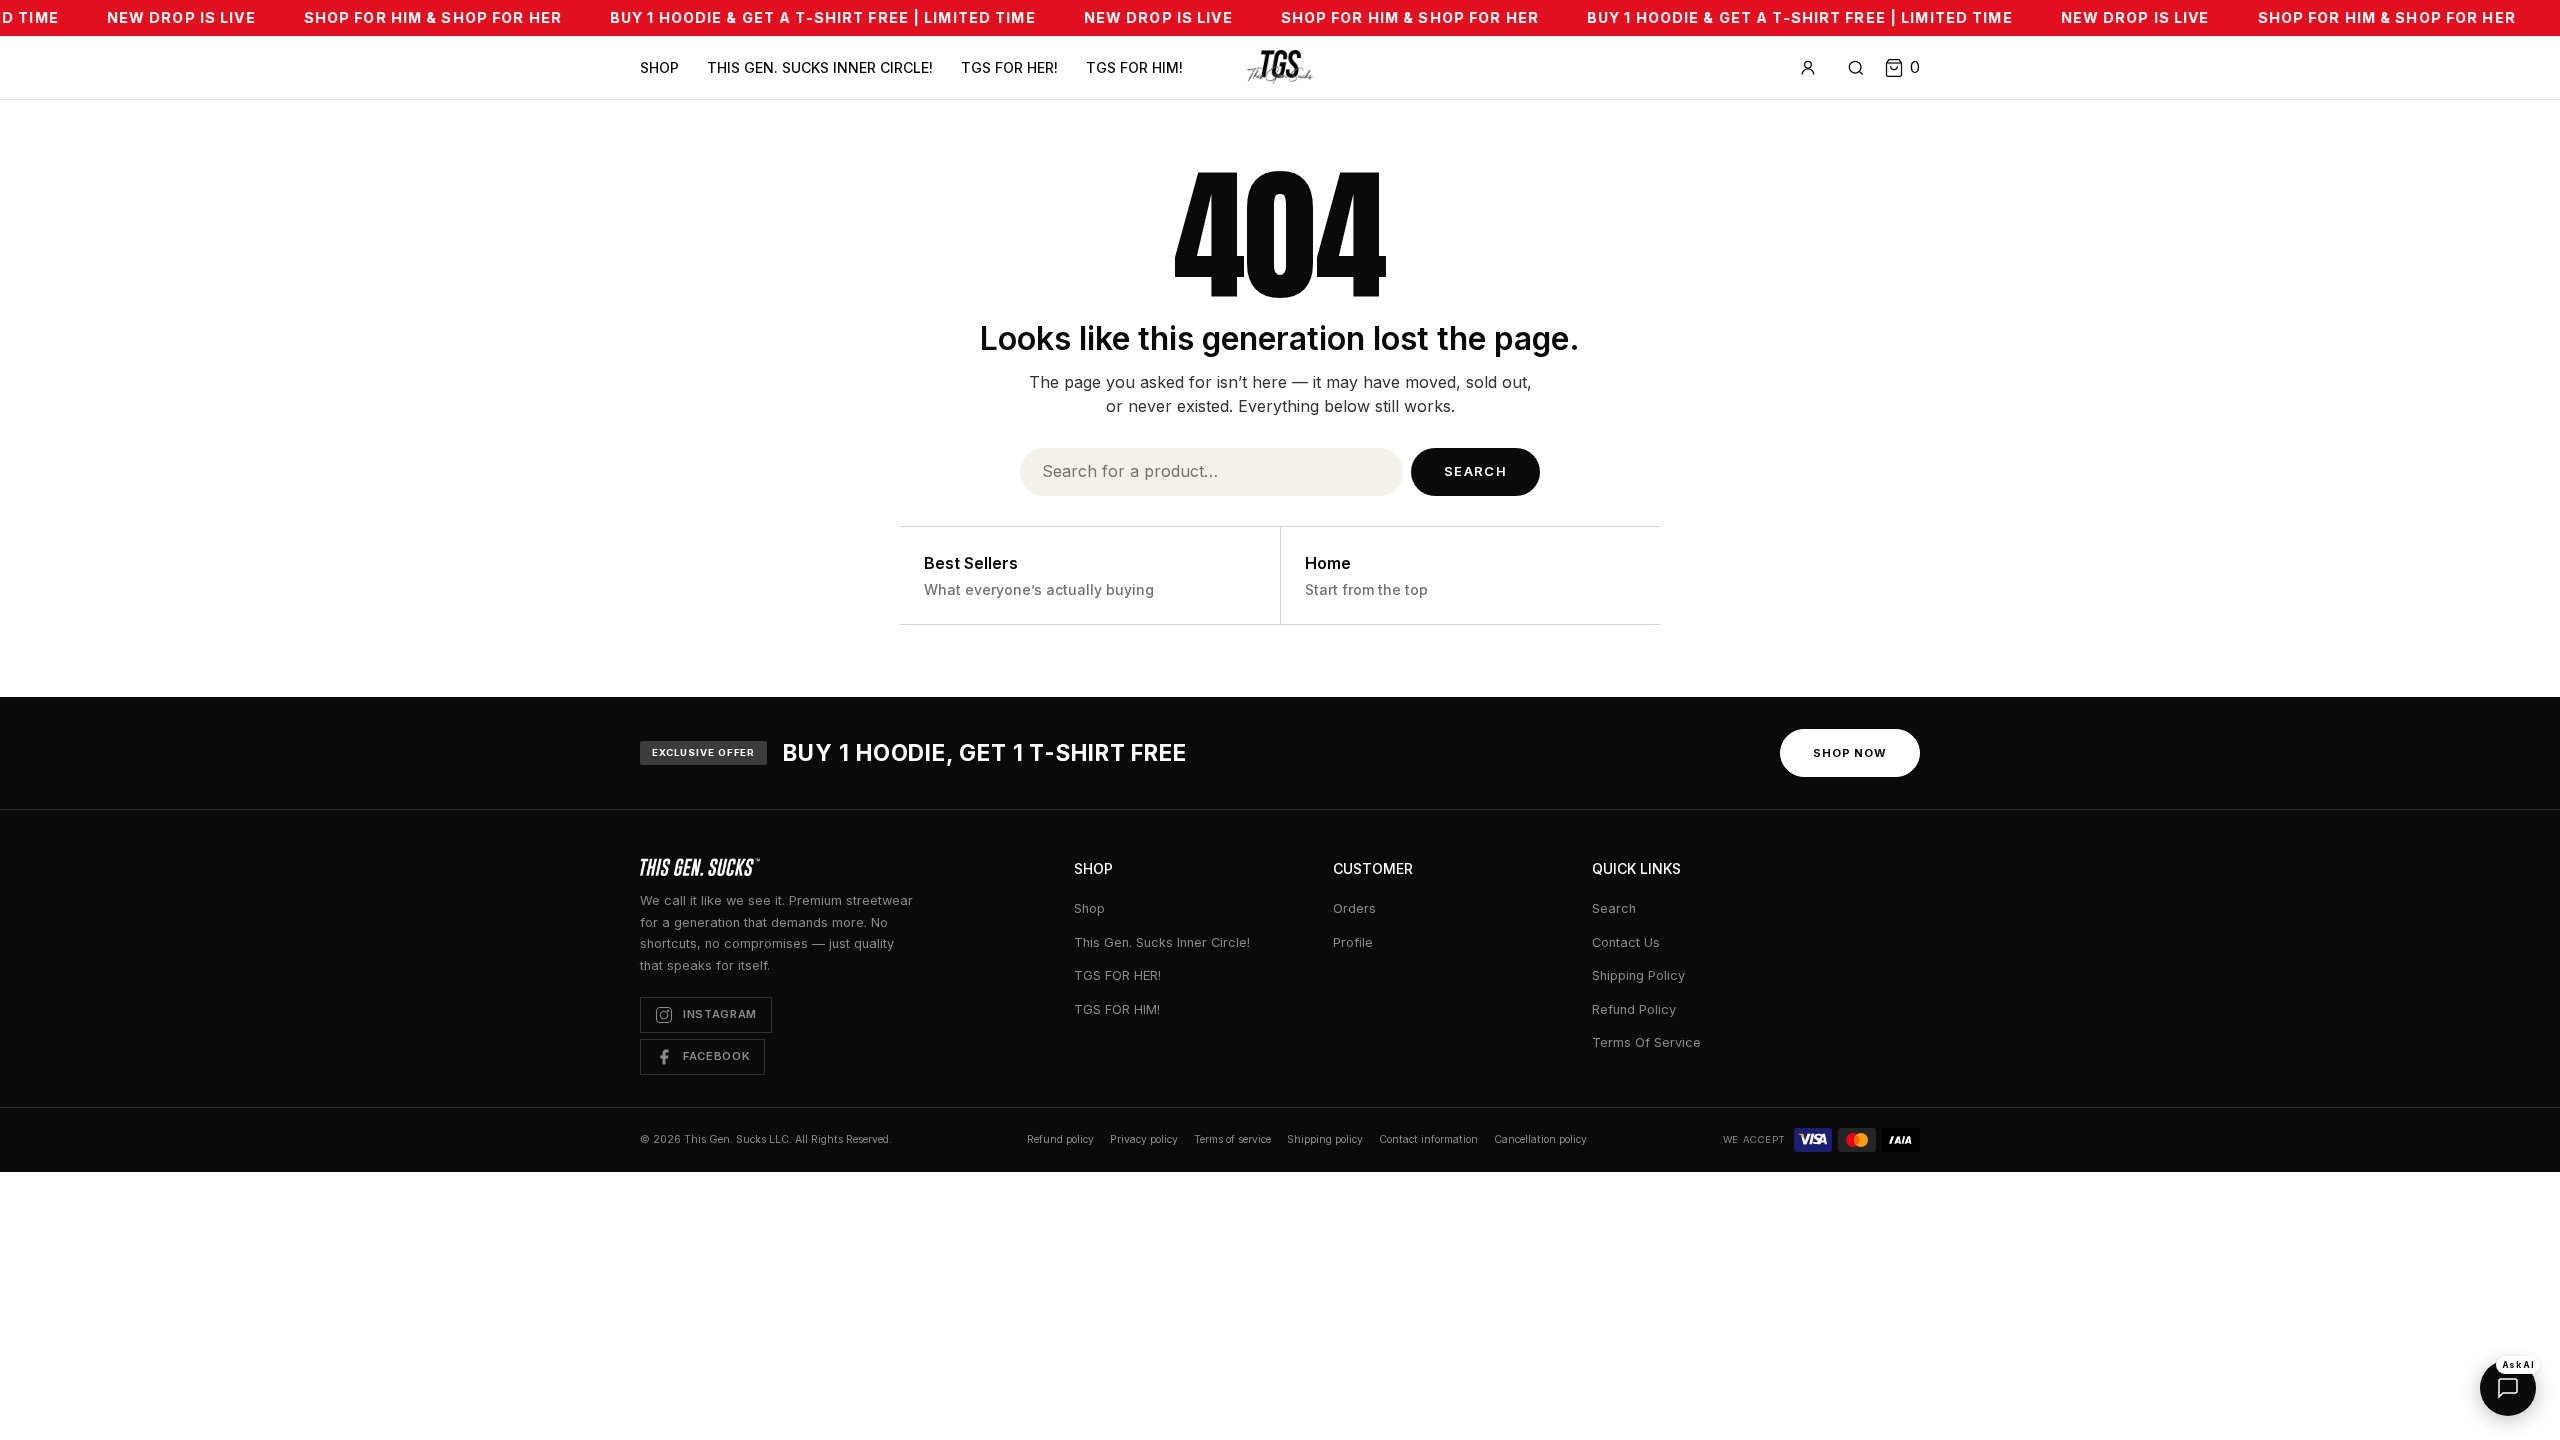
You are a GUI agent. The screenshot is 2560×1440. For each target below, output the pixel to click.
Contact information (1428, 1139)
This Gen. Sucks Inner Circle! (820, 67)
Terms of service (1232, 1139)
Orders (1354, 908)
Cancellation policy (1540, 1139)
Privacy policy (1144, 1139)
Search (1475, 471)
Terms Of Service (1646, 1042)
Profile (1353, 942)
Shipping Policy (1638, 975)
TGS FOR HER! (1009, 67)
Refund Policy (1634, 1009)
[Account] (1808, 68)
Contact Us (1626, 942)
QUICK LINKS (1636, 868)
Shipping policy (1325, 1139)
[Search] (1856, 68)
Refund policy (1060, 1139)
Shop (659, 67)
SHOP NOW (1850, 753)
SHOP (1093, 868)
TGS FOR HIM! (1134, 67)
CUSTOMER (1373, 868)
